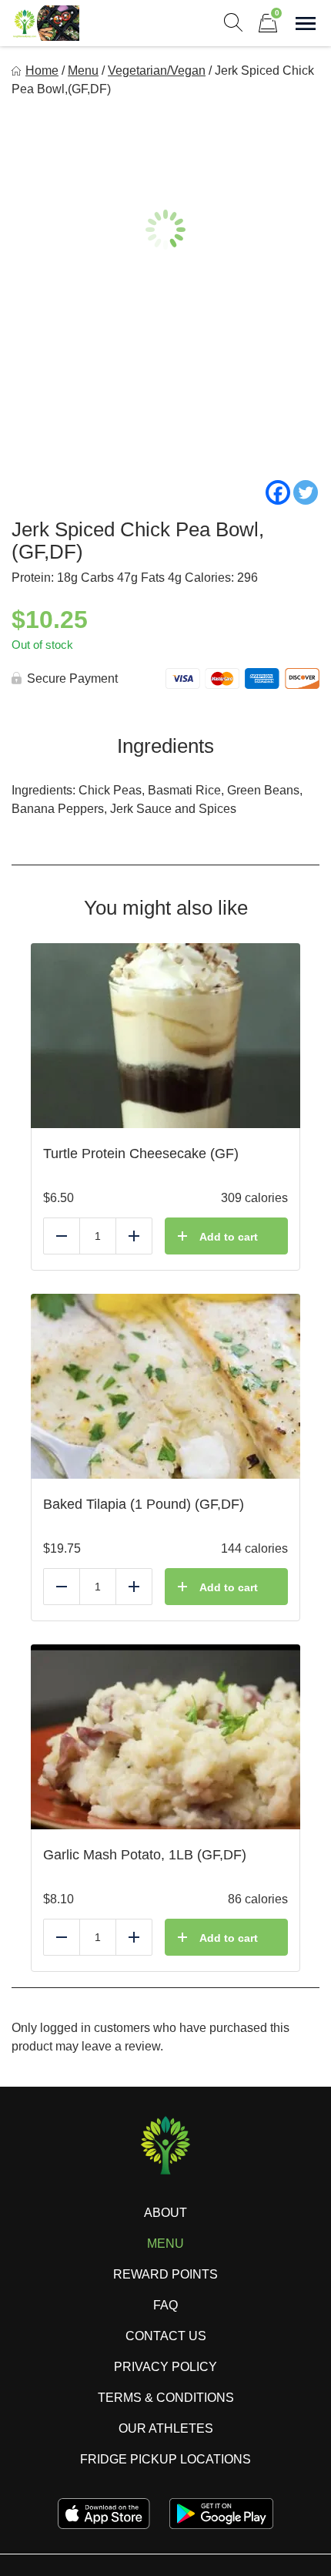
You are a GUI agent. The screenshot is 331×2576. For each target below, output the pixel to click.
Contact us (166, 2336)
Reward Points (165, 2274)
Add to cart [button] (229, 1237)
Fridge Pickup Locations (165, 2459)
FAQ (165, 2305)
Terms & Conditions (166, 2398)
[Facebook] (278, 492)
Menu (83, 71)
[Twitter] (306, 492)
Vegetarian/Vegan (157, 71)
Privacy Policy (165, 2367)
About (165, 2213)
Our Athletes (166, 2428)
